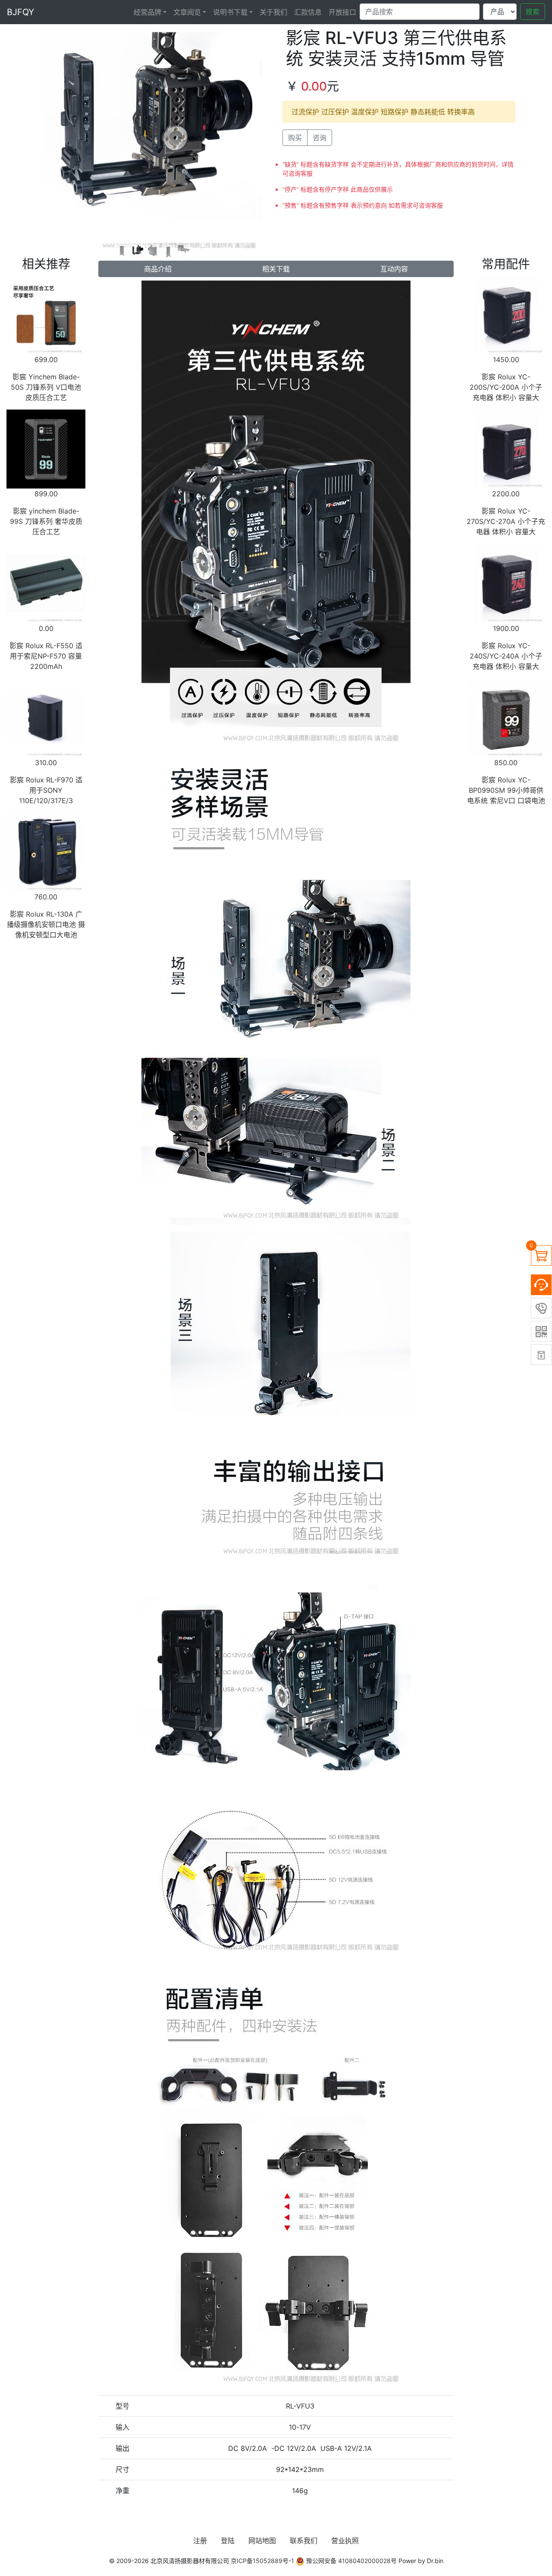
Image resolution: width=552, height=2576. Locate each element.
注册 (200, 2541)
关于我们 (273, 12)
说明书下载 (230, 12)
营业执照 (345, 2541)
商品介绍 (158, 269)
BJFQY (20, 12)
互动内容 (394, 269)
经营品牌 (147, 12)
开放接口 (342, 12)
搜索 (533, 12)
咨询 (320, 138)
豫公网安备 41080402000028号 (351, 2561)
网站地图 (262, 2541)
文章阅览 (187, 12)
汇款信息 (308, 12)
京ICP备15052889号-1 (262, 2561)
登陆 (228, 2541)
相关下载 (276, 269)
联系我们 (304, 2541)
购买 (295, 138)
